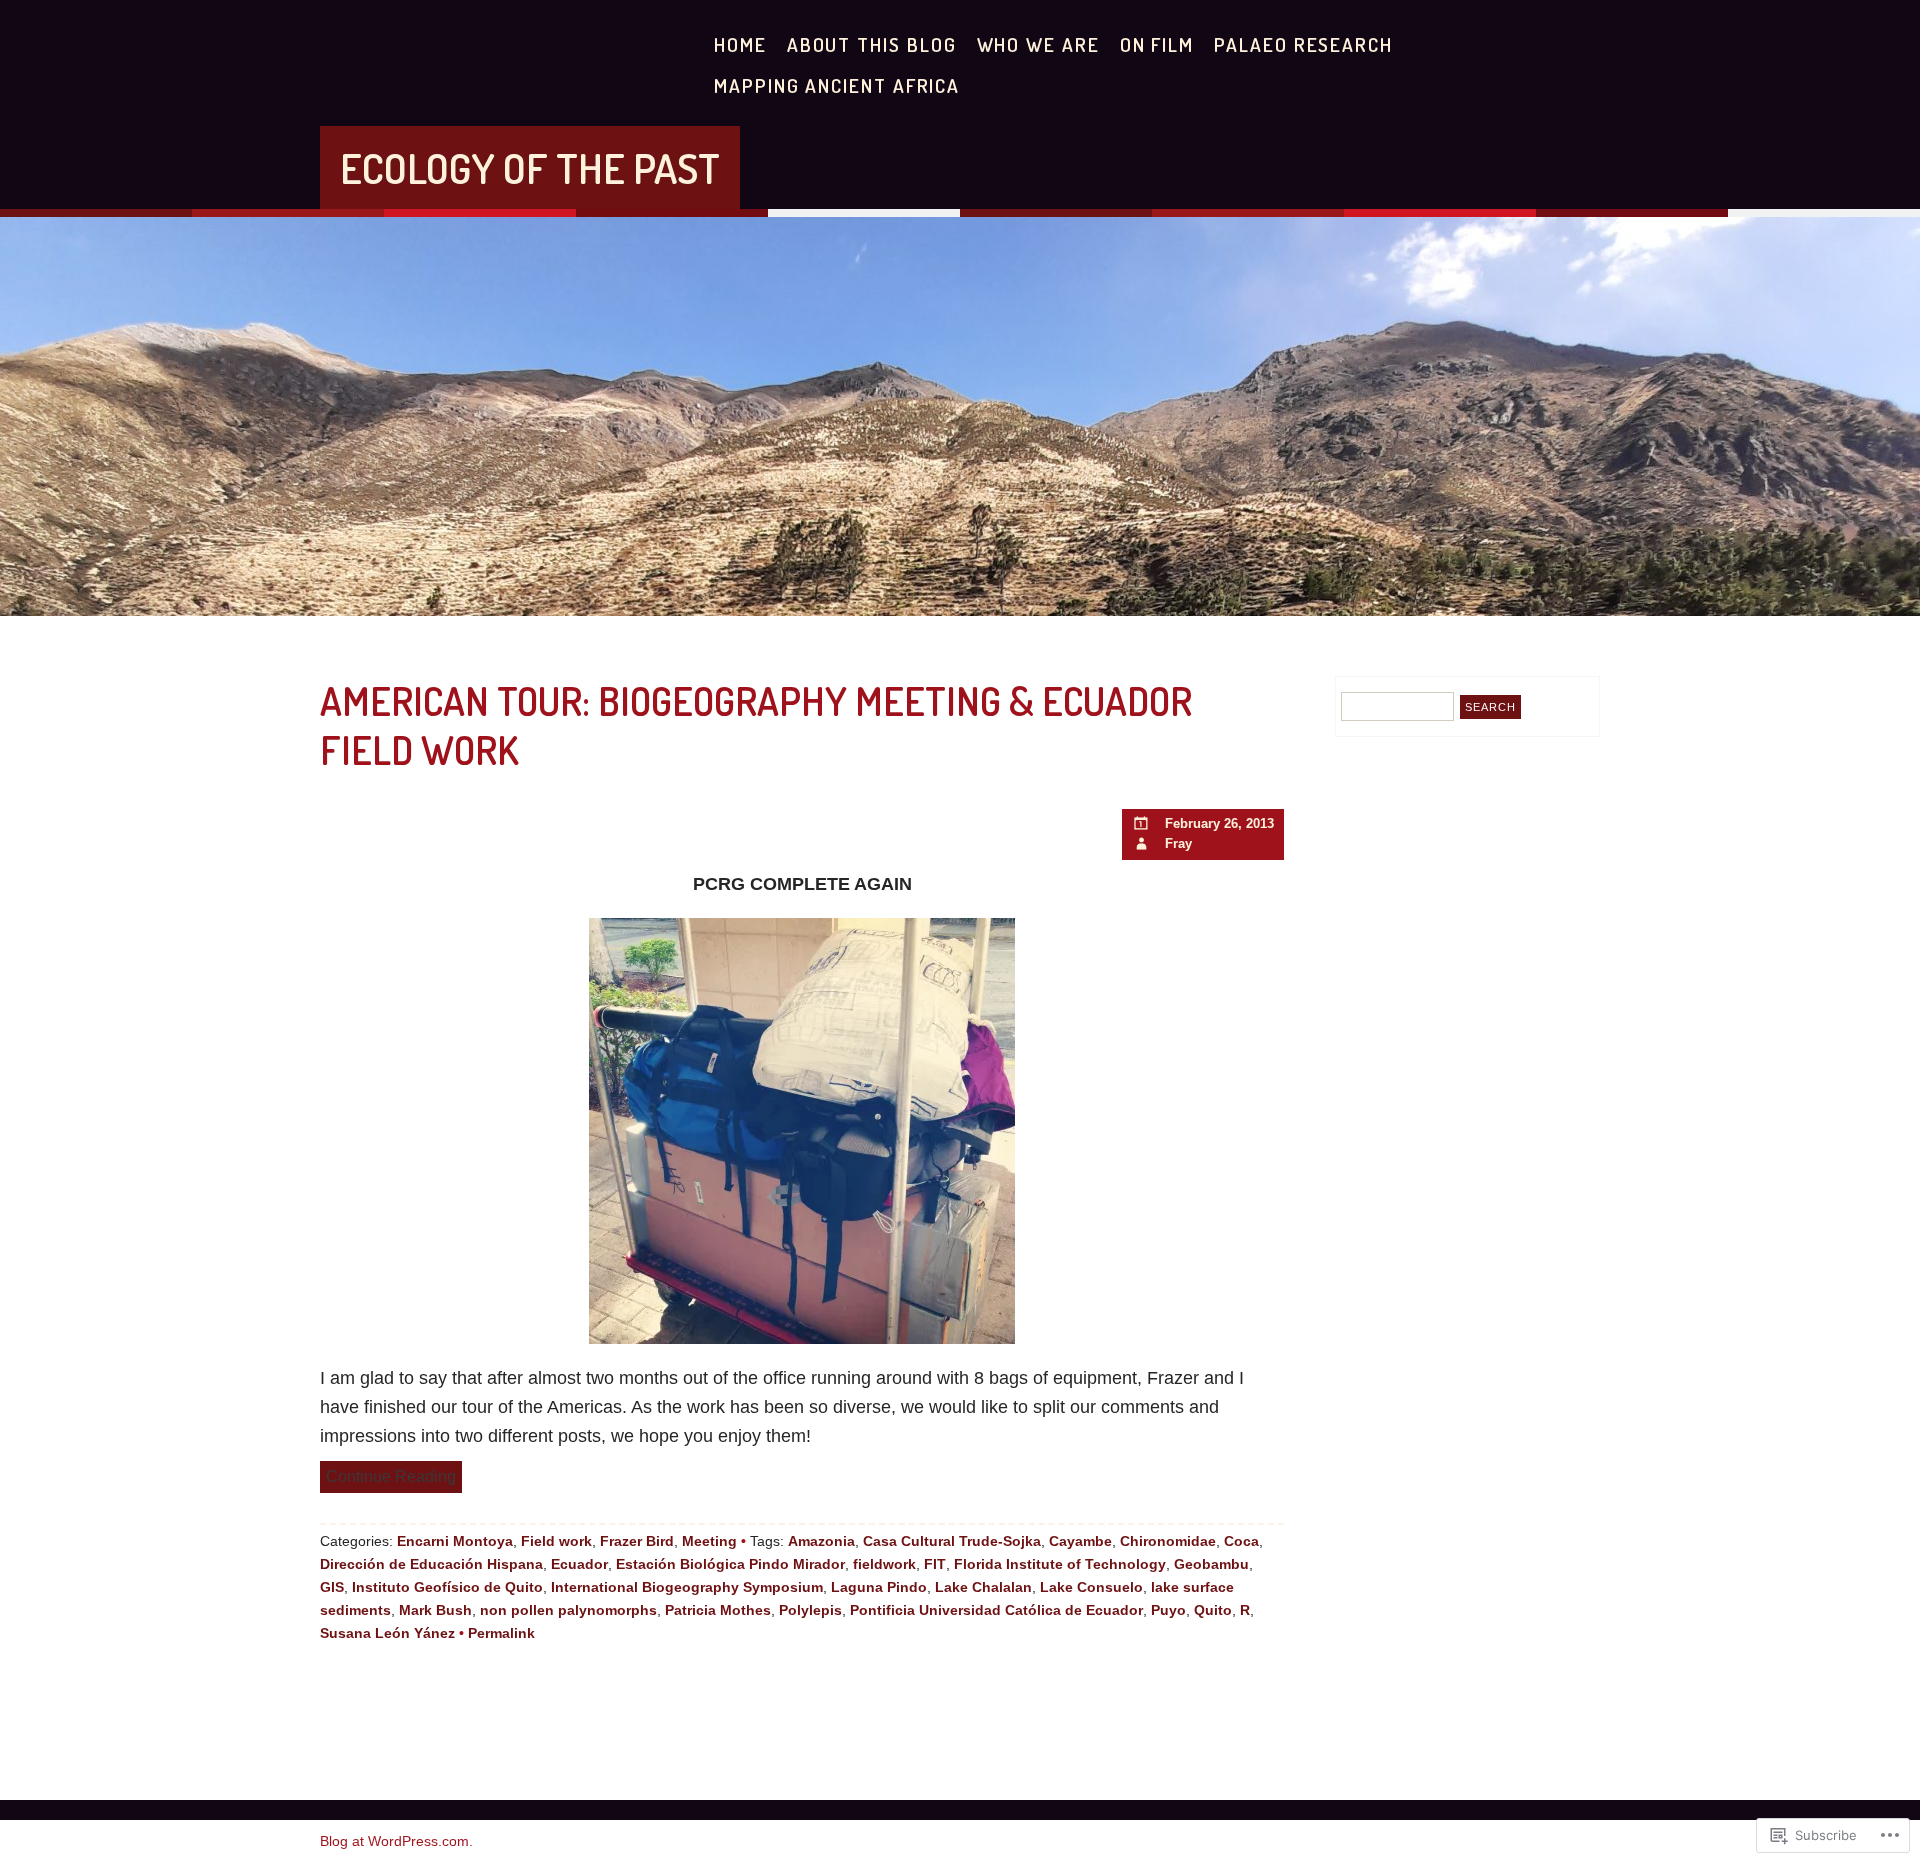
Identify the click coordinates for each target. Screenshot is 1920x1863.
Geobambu (1211, 1564)
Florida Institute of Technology (1060, 1564)
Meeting (709, 1541)
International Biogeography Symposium (687, 1587)
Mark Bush (435, 1610)
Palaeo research (1303, 44)
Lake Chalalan (983, 1587)
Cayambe (1080, 1541)
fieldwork (884, 1564)
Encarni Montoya (455, 1541)
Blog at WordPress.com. (396, 1841)
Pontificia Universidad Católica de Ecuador (996, 1610)
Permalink (501, 1633)
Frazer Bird (637, 1541)
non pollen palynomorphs (568, 1610)
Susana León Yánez (387, 1633)
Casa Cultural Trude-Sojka (952, 1541)
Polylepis (810, 1610)
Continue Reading (391, 1476)
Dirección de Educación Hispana (431, 1564)
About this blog (872, 44)
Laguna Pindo (879, 1587)
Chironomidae (1168, 1541)
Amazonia (821, 1541)
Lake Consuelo (1091, 1587)
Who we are (1038, 44)
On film (1157, 44)
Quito (1213, 1610)
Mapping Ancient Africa (837, 85)
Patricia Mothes (718, 1610)
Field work (556, 1541)
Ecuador (579, 1564)
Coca (1241, 1541)
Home (740, 44)
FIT (935, 1564)
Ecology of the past (530, 167)
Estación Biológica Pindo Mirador (730, 1564)
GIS (332, 1587)
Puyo (1168, 1610)
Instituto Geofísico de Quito (447, 1587)
